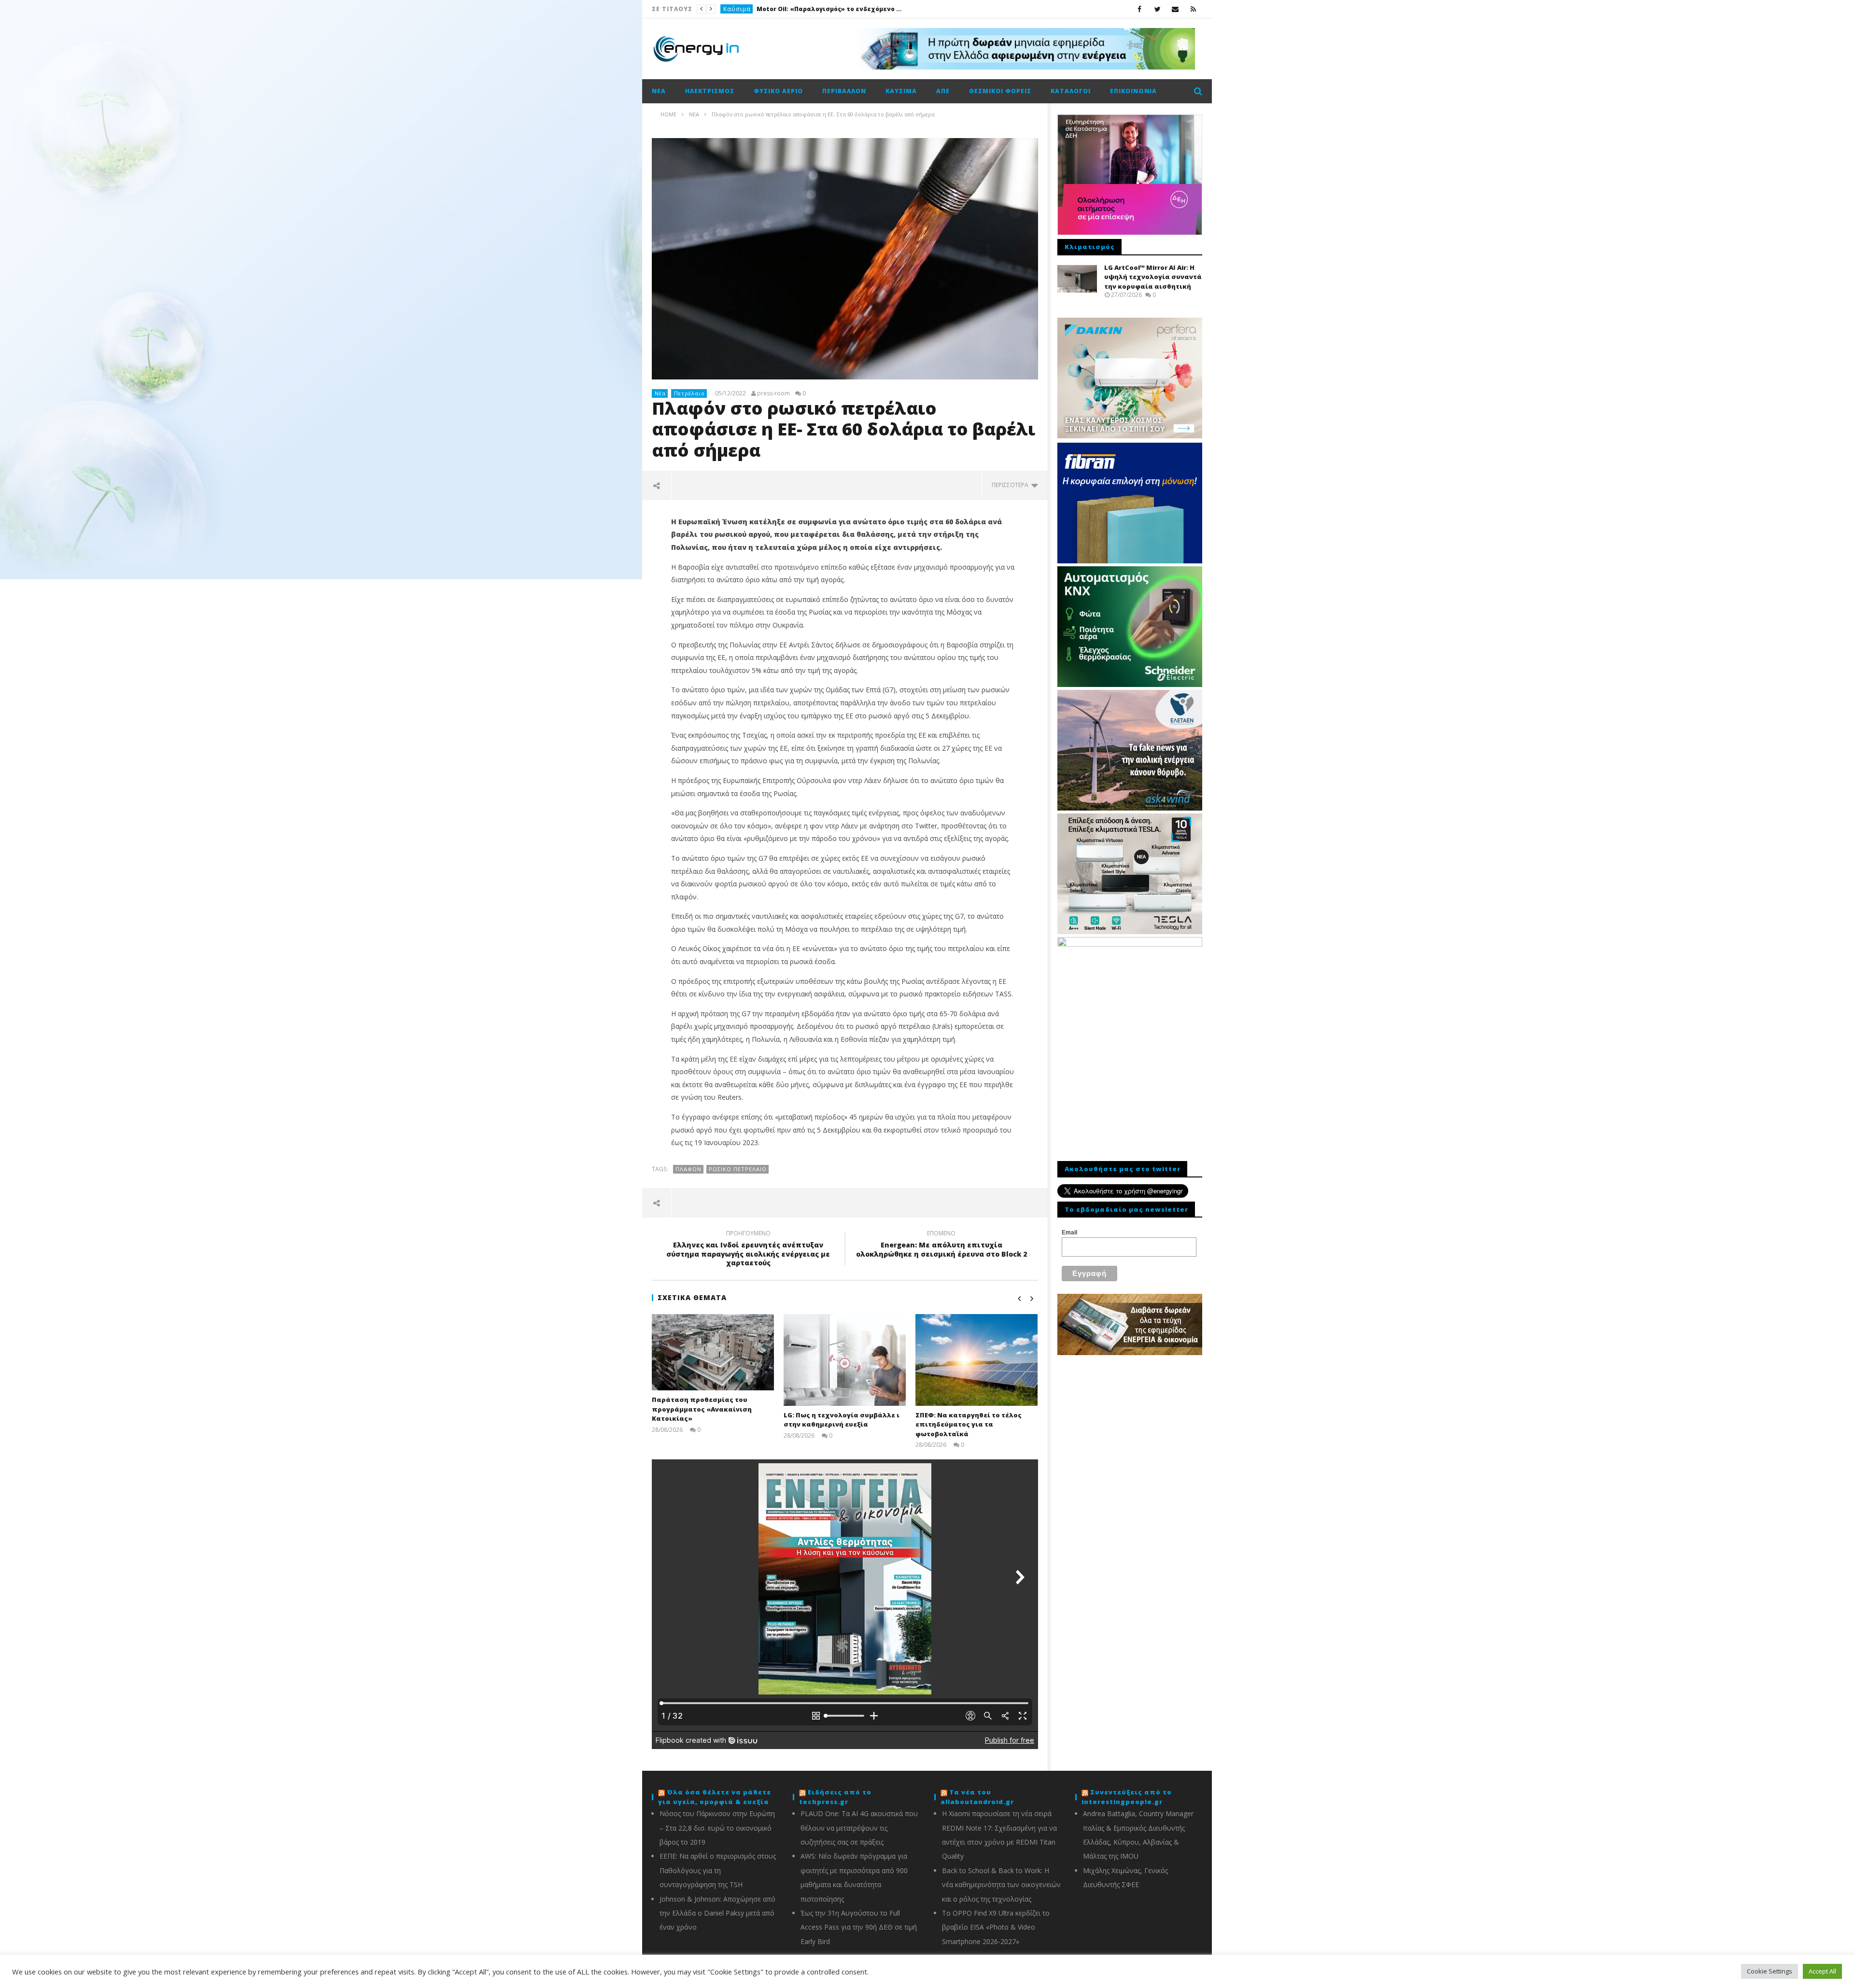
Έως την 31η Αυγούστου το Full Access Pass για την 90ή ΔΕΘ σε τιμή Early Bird (859, 1927)
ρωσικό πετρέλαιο (738, 1169)
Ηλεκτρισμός (710, 91)
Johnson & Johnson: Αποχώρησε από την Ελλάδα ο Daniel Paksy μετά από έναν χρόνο (717, 1913)
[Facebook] (1140, 9)
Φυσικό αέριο (778, 91)
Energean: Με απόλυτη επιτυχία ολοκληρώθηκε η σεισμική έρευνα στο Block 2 (941, 1245)
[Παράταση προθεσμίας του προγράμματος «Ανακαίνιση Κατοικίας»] (713, 1352)
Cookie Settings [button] (1770, 1971)
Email (1069, 1232)
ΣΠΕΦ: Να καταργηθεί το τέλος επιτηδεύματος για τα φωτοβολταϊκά (969, 1424)
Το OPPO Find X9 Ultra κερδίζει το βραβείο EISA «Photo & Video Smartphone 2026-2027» (996, 1927)
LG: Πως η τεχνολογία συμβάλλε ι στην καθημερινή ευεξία (842, 1420)
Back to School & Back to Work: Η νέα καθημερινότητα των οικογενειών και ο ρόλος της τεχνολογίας (1001, 1885)
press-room (773, 393)
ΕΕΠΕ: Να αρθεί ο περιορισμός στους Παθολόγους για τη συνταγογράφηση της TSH (718, 1870)
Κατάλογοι (1071, 91)
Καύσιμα (737, 9)
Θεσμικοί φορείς (1000, 91)
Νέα (659, 91)
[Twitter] (1158, 9)
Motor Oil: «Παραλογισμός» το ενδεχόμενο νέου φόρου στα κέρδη (829, 9)
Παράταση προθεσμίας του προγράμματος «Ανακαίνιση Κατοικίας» (702, 1409)
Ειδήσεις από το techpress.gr (835, 1797)
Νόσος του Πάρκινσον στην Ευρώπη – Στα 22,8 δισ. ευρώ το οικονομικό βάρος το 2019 (717, 1828)
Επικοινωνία (1133, 91)
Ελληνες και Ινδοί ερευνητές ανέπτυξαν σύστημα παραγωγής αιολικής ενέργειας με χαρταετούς (748, 1250)
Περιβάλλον (844, 91)
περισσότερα (1011, 485)
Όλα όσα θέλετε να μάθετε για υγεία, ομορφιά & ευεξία (715, 1797)
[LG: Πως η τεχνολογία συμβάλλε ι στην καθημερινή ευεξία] (845, 1360)
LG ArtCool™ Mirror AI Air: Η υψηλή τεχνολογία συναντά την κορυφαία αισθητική (1153, 277)
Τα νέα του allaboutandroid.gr (977, 1797)
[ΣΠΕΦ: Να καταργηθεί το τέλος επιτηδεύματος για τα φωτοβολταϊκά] (976, 1360)
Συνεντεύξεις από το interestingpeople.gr (1127, 1797)
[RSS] (1193, 9)
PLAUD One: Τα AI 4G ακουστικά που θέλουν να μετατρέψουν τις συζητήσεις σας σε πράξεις (859, 1828)
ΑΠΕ (943, 91)
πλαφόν (688, 1169)
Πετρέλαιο (689, 393)
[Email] (1175, 9)
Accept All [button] (1822, 1971)
